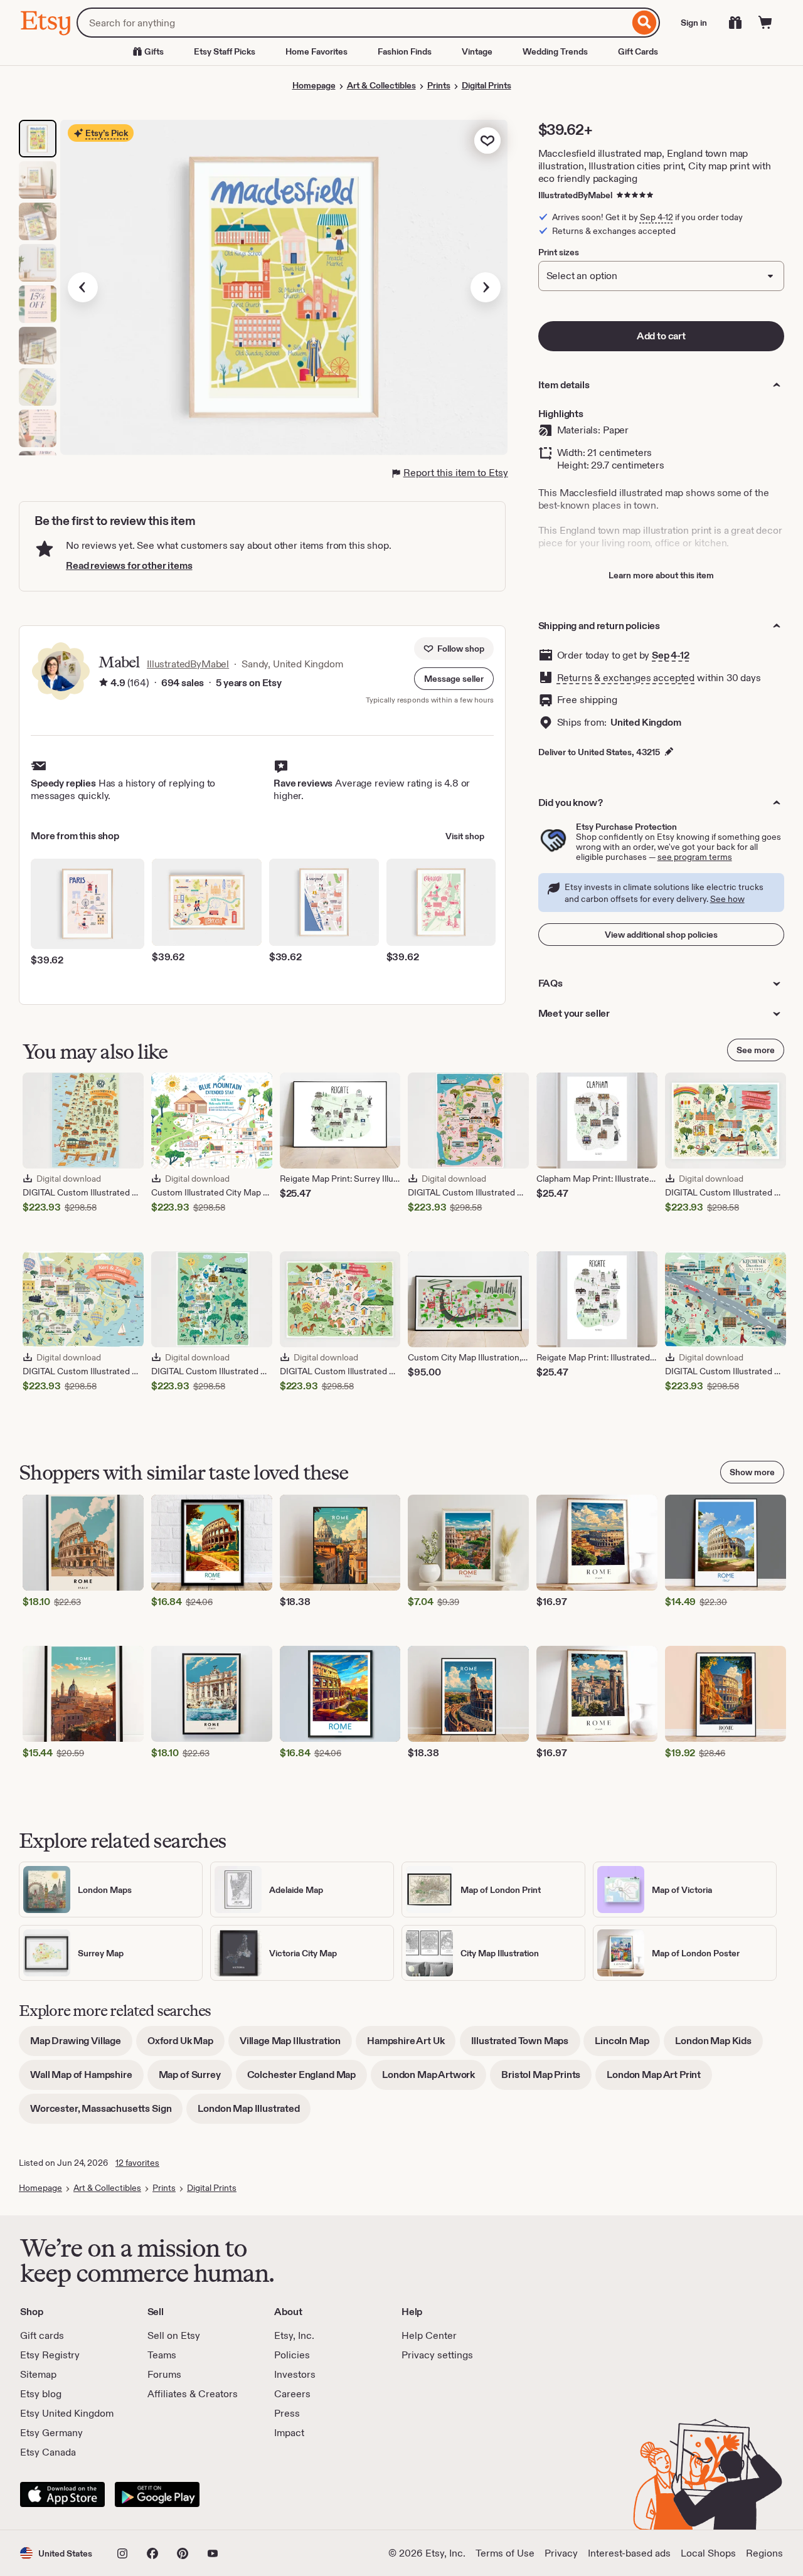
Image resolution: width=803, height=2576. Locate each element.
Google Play (157, 2494)
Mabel (119, 662)
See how (727, 899)
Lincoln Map (627, 2045)
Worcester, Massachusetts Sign (106, 2113)
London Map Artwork (434, 2079)
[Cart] (765, 23)
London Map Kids (719, 2045)
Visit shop (465, 836)
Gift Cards (638, 51)
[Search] (645, 23)
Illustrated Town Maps (526, 2045)
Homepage (314, 85)
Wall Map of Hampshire (87, 2079)
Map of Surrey (195, 2079)
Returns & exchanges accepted (626, 678)
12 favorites (137, 2163)
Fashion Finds (405, 51)
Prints (439, 85)
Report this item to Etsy (456, 473)
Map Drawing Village (81, 2045)
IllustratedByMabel (575, 195)
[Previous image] (83, 287)
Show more (752, 1472)
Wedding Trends (555, 51)
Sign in (694, 23)
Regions (764, 2553)
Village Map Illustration (296, 2045)
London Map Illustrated (254, 2113)
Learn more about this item (661, 575)
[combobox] (353, 23)
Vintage (477, 51)
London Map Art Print (659, 2079)
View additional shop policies (661, 935)
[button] (454, 679)
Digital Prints (487, 85)
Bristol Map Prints (546, 2079)
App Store (62, 2494)
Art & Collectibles (381, 85)
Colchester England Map (307, 2079)
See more (756, 1050)
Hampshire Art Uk (411, 2045)
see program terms (695, 857)
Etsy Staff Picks (225, 51)
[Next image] (486, 287)
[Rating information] (104, 683)
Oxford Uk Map (186, 2045)
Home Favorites (316, 51)
